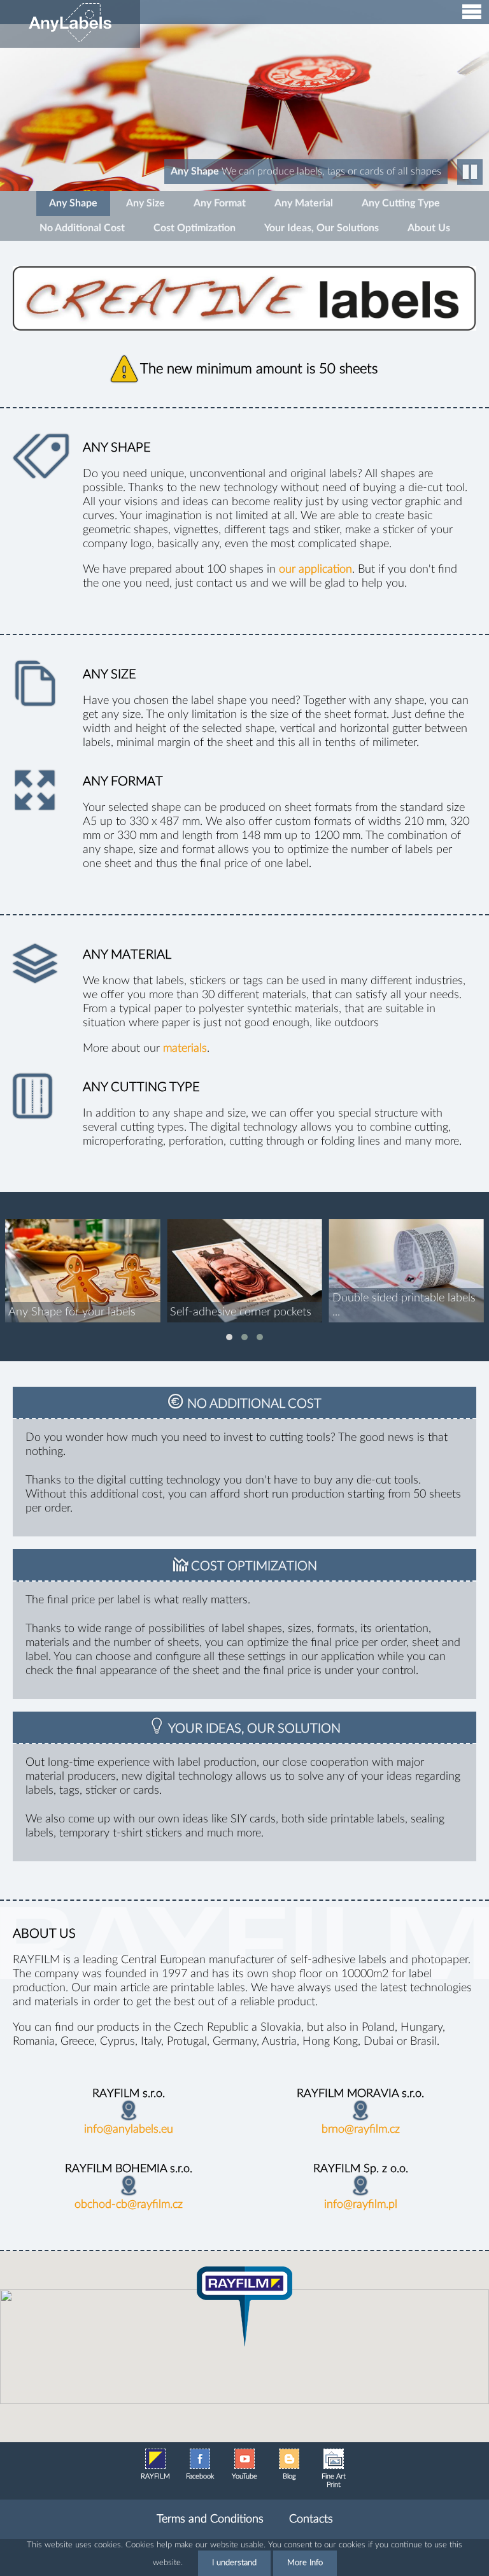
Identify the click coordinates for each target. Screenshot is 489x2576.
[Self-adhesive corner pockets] (244, 1271)
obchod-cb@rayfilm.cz (129, 2205)
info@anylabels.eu (129, 2129)
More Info (305, 2563)
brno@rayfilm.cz (361, 2129)
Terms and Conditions (210, 2519)
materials (185, 1048)
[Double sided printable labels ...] (407, 1271)
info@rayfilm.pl (361, 2205)
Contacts (311, 2519)
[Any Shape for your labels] (82, 1271)
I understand (234, 2563)
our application (315, 569)
